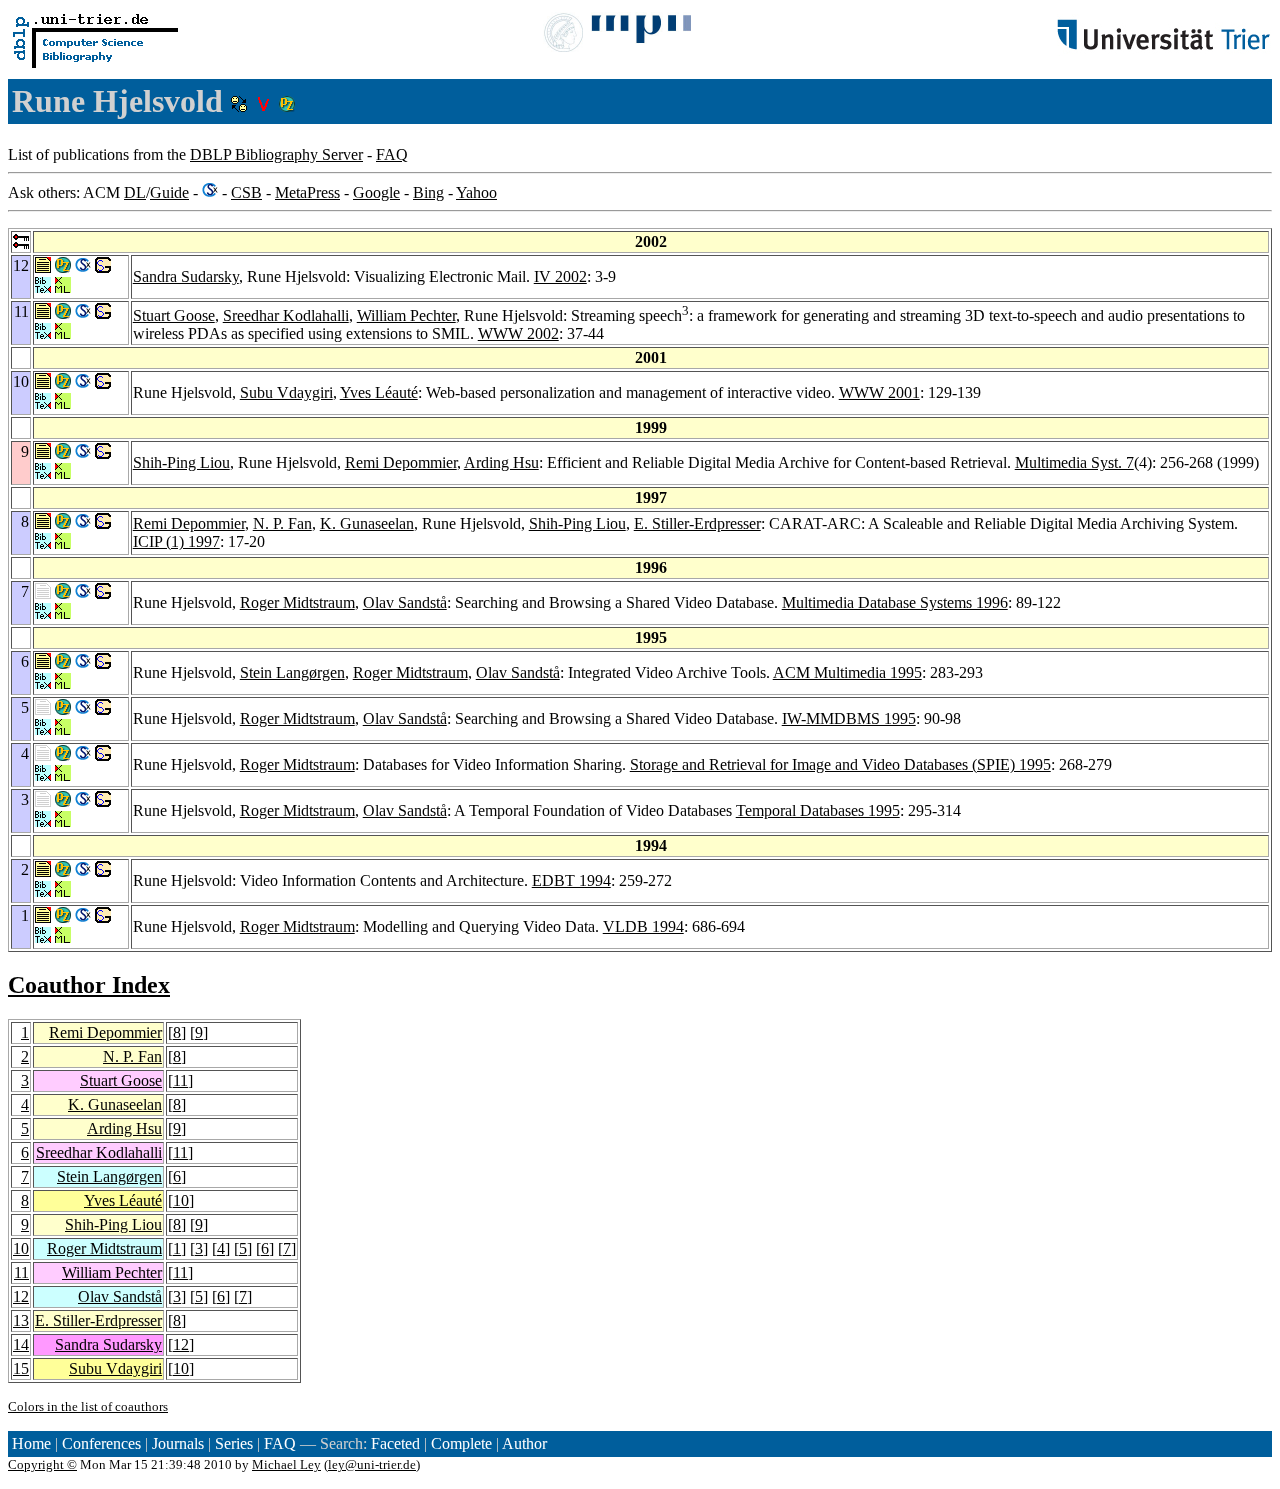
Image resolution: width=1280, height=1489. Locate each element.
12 (21, 1296)
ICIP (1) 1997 (176, 541)
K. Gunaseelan (367, 523)
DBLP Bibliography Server (276, 154)
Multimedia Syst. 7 (1074, 462)
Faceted (395, 1443)
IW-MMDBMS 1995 (849, 718)
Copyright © (42, 1464)
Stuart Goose (174, 315)
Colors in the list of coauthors (88, 1406)
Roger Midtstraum (297, 602)
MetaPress (307, 192)
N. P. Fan (282, 523)
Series (234, 1443)
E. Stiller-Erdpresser (697, 523)
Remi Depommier (401, 462)
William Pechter (406, 315)
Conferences (101, 1443)
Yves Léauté (379, 392)
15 (21, 1368)
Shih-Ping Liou (181, 462)
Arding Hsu (501, 462)
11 (180, 1080)
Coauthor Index (89, 985)
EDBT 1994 (571, 880)
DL (135, 192)
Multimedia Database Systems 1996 (895, 602)
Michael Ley (286, 1464)
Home (31, 1443)
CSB (246, 192)
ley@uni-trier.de (372, 1464)
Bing (428, 192)
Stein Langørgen (292, 672)
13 (21, 1320)
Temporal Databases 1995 (818, 810)
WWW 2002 (518, 333)
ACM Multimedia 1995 (847, 672)
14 (21, 1344)
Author (524, 1443)
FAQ (392, 154)
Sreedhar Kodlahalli (286, 315)
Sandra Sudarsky (186, 276)
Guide (169, 192)
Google (376, 192)
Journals (178, 1443)
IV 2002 (560, 276)
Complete (461, 1443)
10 (181, 1200)
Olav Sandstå (405, 602)
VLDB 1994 (643, 926)
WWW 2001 (879, 392)
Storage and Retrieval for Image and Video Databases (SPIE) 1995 (840, 764)
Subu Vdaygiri (286, 392)
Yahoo (476, 192)
